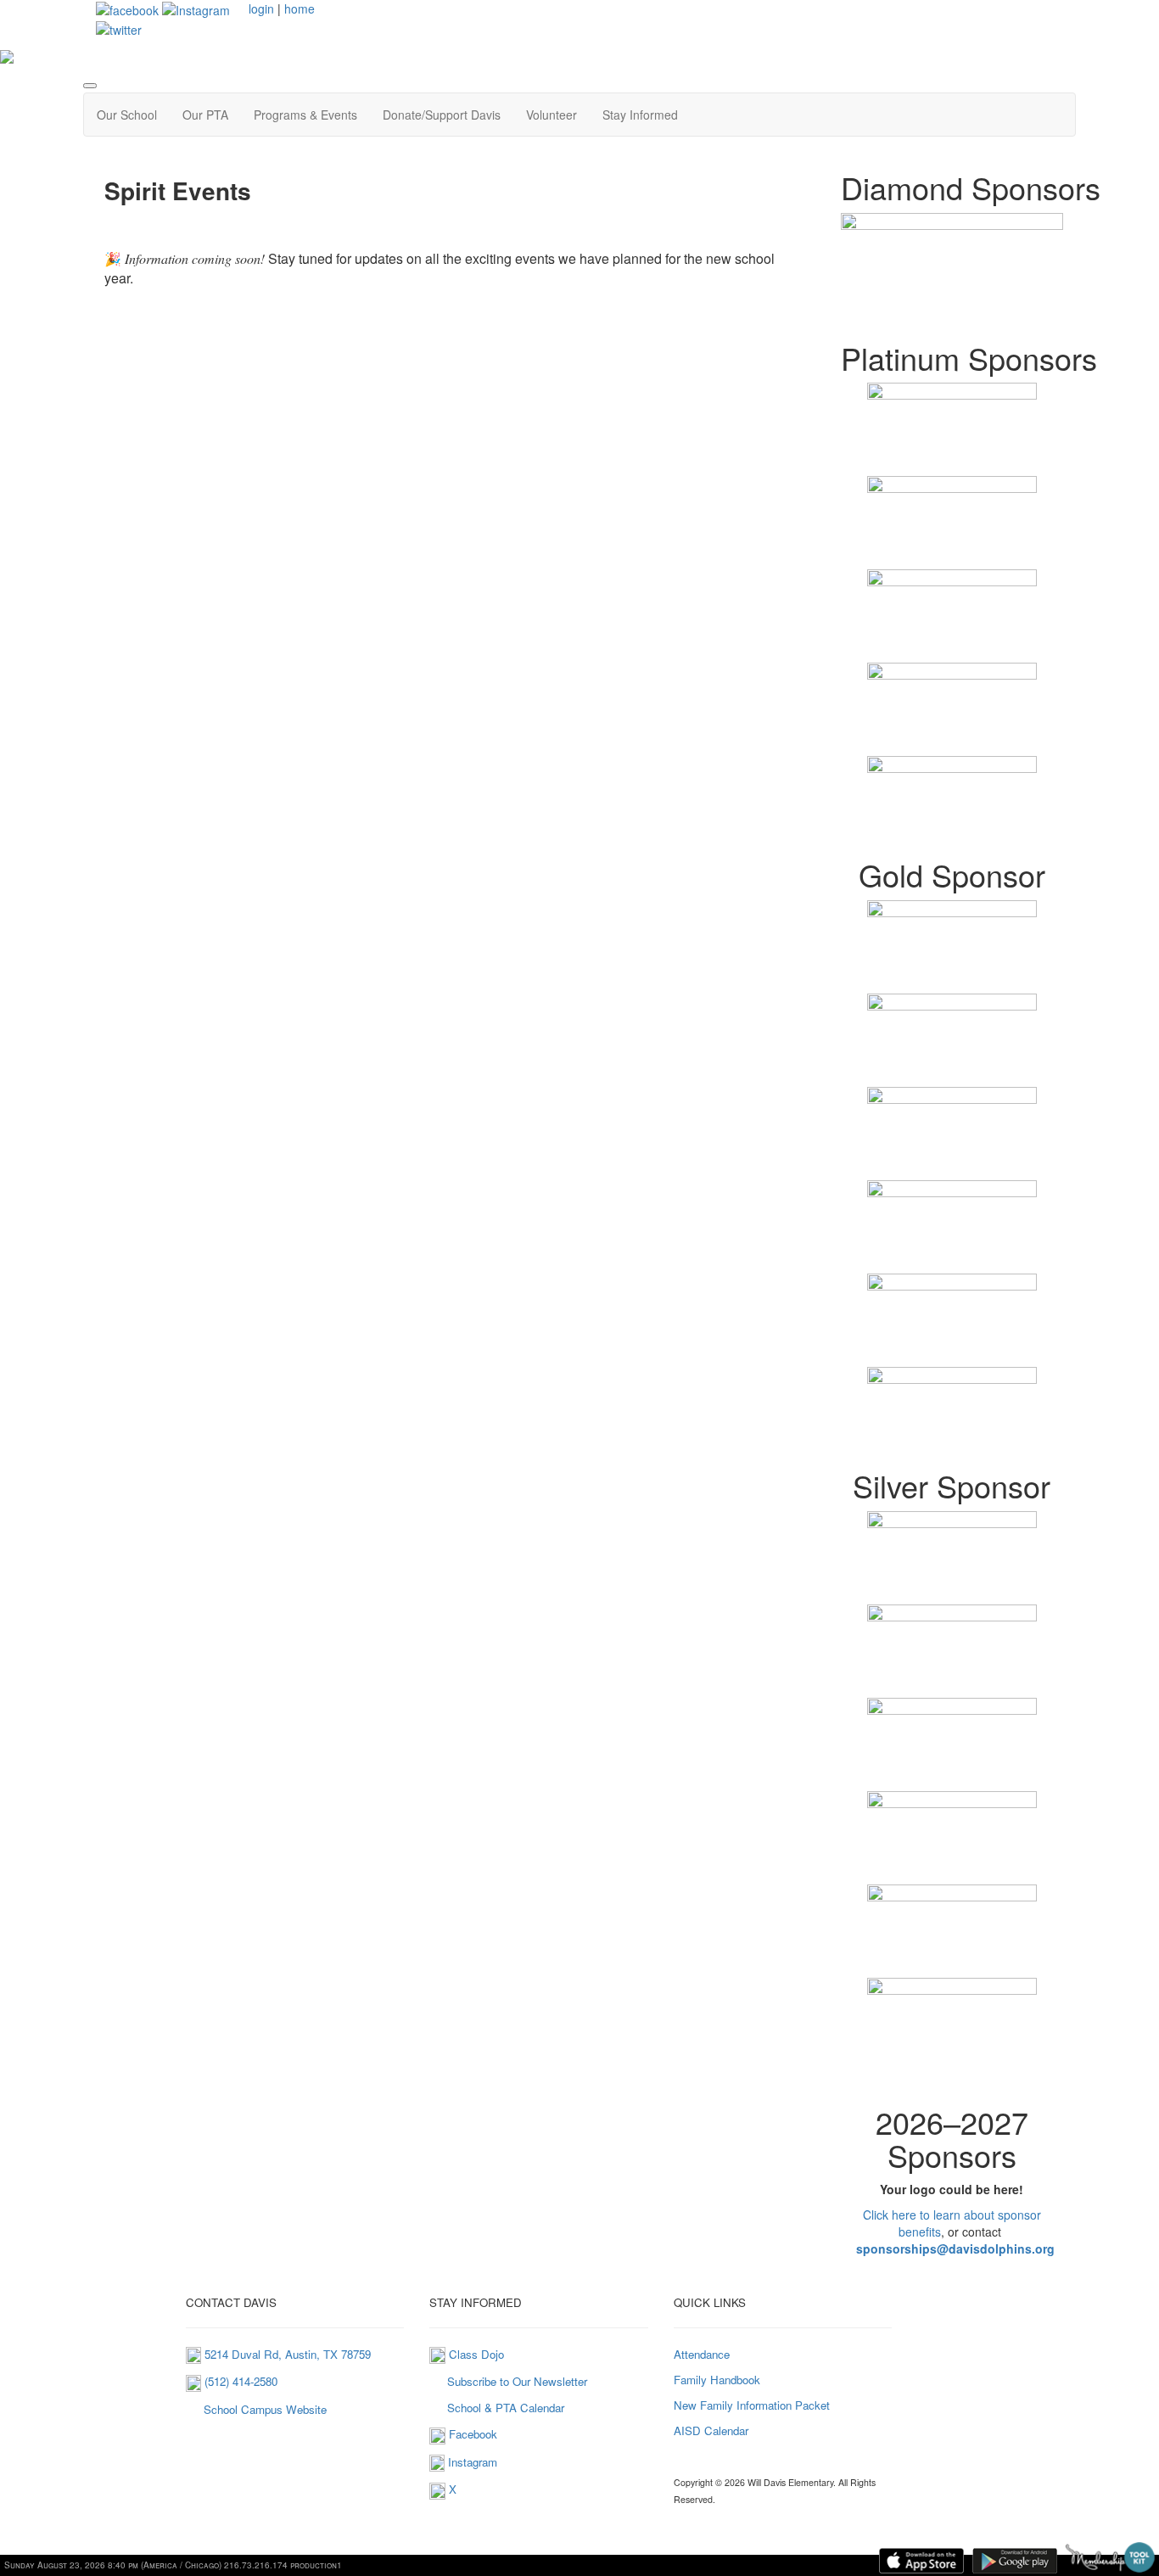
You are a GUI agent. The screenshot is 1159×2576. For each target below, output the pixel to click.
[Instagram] (437, 2462)
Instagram (473, 2462)
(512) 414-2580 (239, 2381)
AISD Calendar (711, 2430)
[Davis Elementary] (196, 8)
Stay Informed (640, 115)
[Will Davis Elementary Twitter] (119, 27)
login (261, 8)
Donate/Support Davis (442, 115)
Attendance (702, 2354)
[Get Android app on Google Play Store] (1015, 2561)
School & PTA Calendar (506, 2408)
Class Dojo (475, 2354)
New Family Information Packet (752, 2405)
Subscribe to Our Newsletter (515, 2381)
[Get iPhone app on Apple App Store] (921, 2561)
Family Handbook (717, 2380)
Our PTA (205, 115)
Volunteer (552, 115)
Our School (127, 115)
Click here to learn (912, 2215)
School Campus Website (263, 2409)
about (979, 2215)
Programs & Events (305, 115)
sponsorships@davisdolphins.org (955, 2248)
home (300, 8)
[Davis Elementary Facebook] (127, 8)
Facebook (471, 2434)
